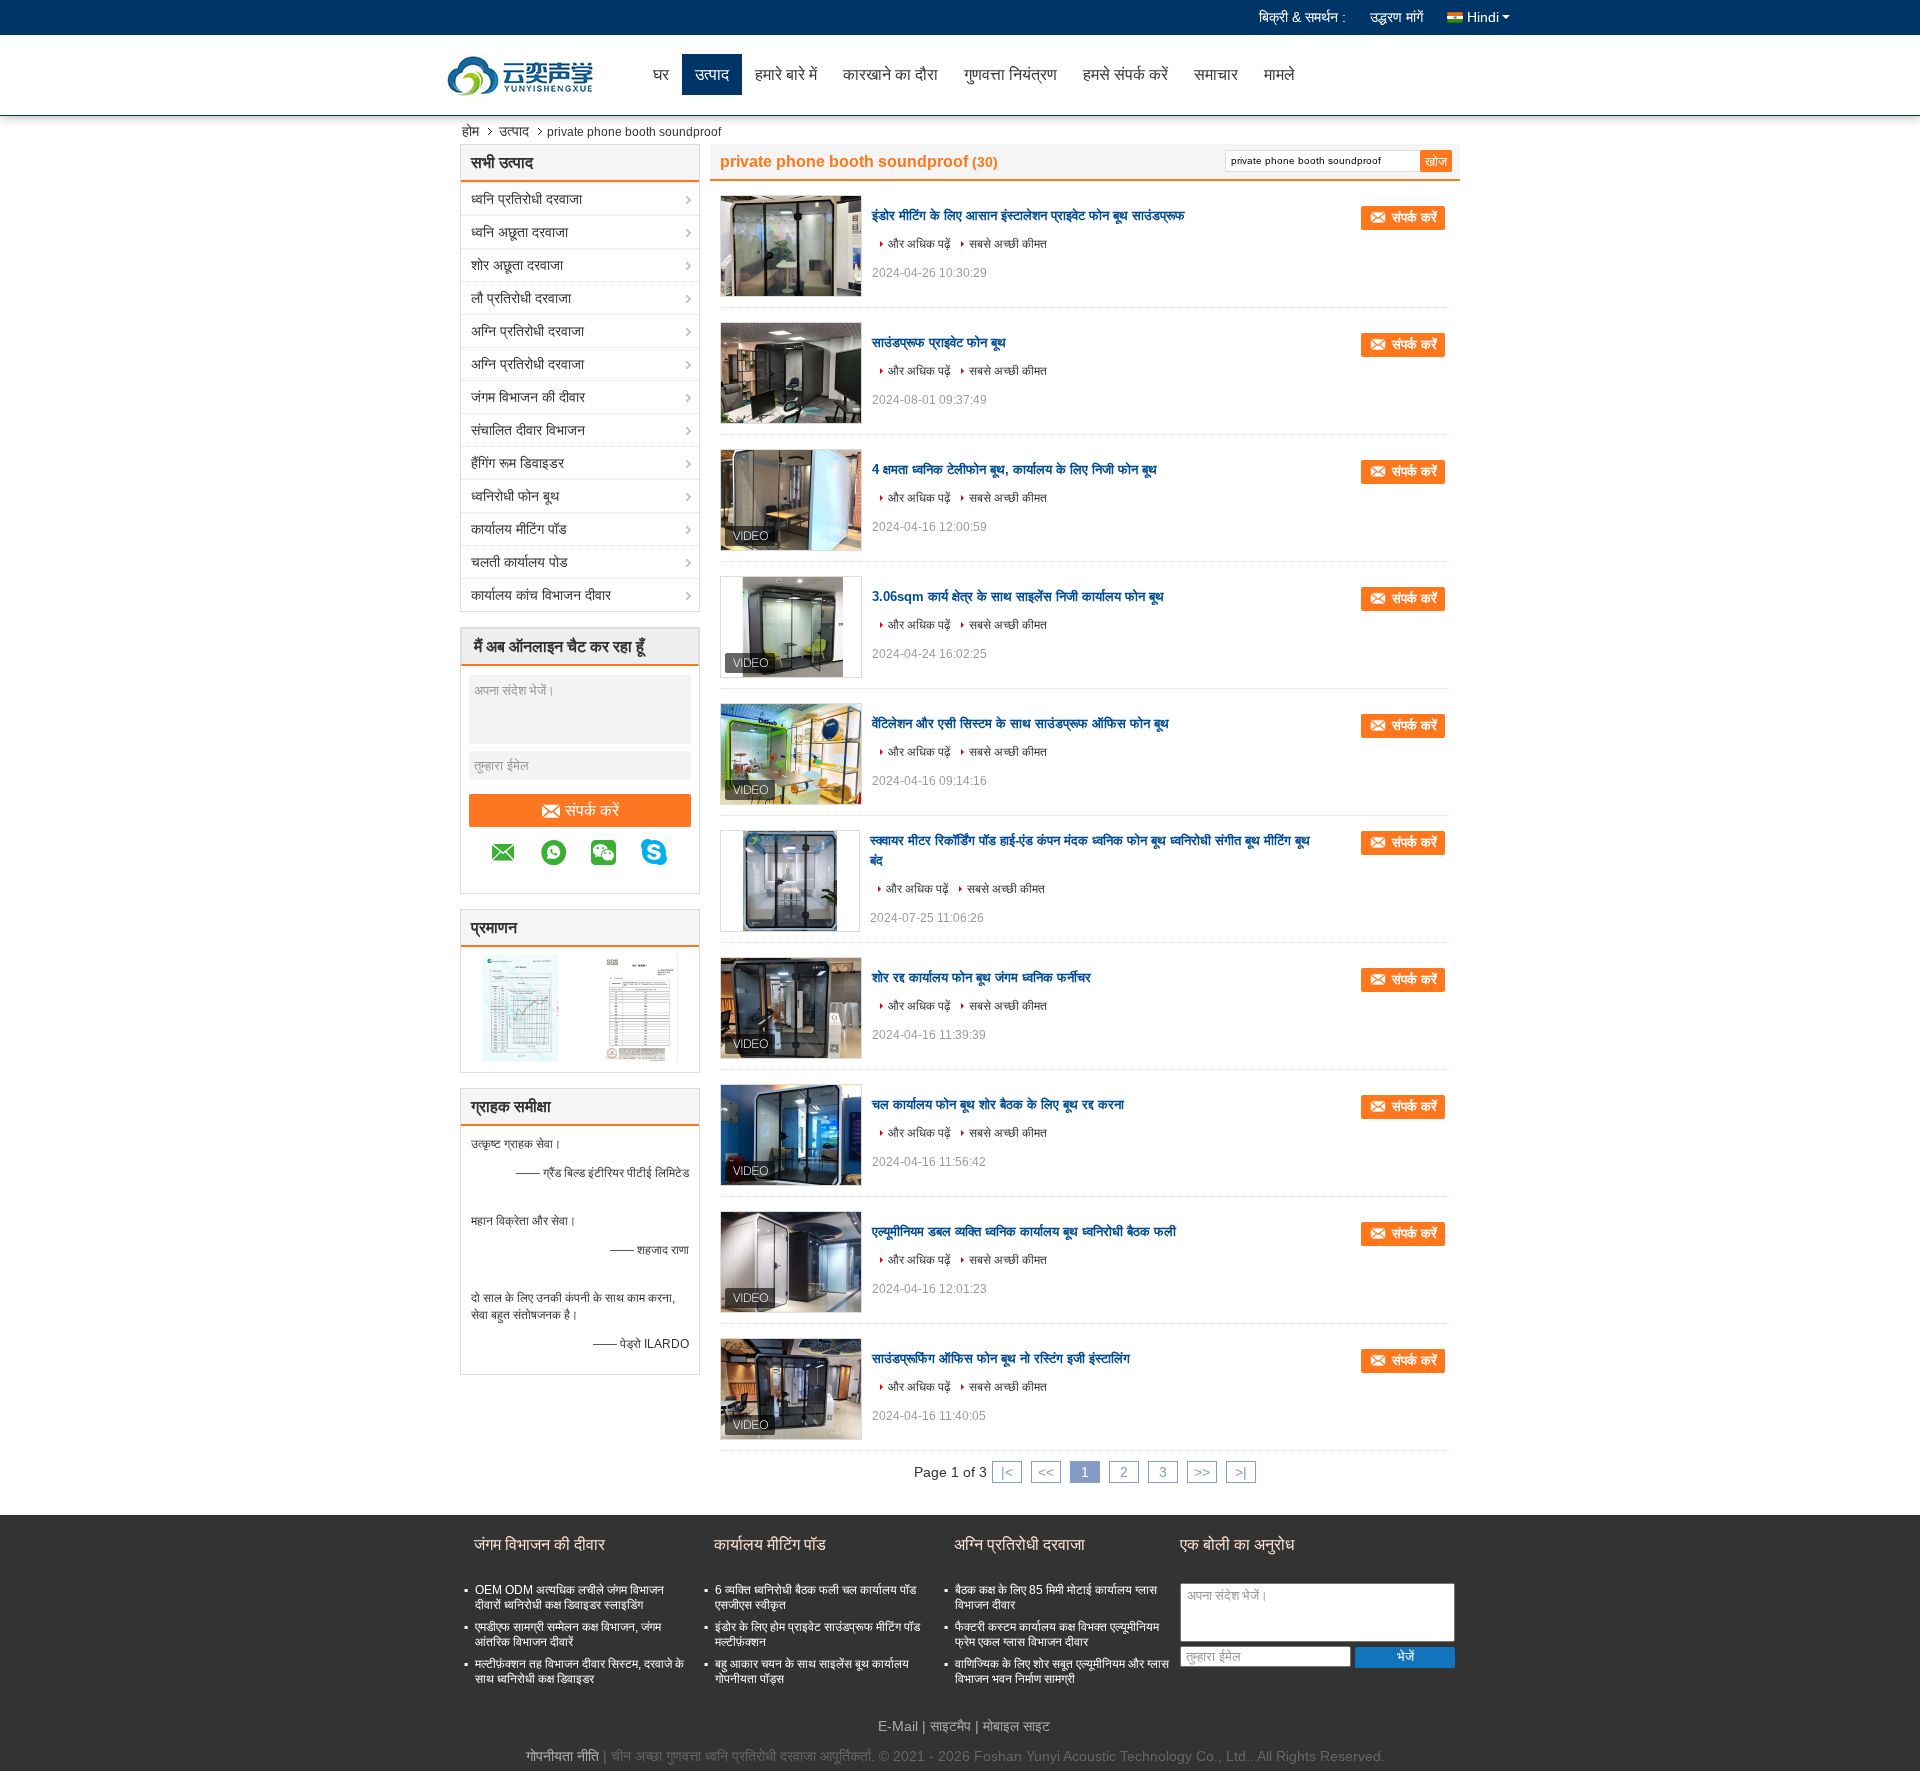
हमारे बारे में (786, 74)
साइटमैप (950, 1726)
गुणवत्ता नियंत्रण (1010, 74)
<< (1046, 1472)
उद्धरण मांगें (1396, 17)
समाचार (1216, 74)
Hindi (1483, 17)
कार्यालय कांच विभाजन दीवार (541, 595)
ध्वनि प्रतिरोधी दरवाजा (526, 199)
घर (661, 74)
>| (1241, 1472)
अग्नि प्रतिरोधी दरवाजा (527, 331)
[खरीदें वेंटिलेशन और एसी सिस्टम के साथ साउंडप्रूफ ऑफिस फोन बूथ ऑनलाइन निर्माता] (791, 754)
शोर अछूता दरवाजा (517, 265)
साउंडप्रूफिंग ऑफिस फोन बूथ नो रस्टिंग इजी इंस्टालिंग (1001, 1358)
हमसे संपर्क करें (1125, 74)
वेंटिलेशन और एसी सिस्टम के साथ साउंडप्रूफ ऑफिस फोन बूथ (1020, 723)
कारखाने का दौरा (890, 74)
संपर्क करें (592, 810)
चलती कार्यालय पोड (519, 562)
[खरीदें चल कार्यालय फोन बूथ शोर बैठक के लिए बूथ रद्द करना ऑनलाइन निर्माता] (791, 1135)
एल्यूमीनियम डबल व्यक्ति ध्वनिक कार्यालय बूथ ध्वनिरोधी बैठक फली (1024, 1231)
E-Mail (898, 1726)
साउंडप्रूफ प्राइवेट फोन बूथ (939, 342)
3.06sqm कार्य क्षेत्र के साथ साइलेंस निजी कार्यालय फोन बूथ (1018, 596)
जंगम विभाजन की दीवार (528, 397)
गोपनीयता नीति (562, 1756)
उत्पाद (712, 74)
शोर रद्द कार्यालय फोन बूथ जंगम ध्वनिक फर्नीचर (981, 977)
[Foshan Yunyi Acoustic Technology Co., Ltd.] (525, 75)
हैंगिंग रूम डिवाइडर (517, 463)
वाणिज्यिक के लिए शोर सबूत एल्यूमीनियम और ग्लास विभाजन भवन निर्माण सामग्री (1062, 1671)
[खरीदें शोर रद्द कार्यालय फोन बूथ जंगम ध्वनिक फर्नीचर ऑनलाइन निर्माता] (791, 1008)
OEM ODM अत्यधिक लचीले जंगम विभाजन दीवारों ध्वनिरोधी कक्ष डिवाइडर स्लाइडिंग (569, 1597)
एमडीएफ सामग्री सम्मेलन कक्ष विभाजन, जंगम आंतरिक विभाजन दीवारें (568, 1634)
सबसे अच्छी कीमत (1008, 244)
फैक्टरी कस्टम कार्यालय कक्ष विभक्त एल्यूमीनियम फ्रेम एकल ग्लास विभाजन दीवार (1057, 1634)
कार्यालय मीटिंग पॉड (519, 529)
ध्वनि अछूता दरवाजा (519, 232)
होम (470, 131)
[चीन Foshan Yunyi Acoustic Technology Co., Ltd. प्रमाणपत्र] (520, 1007)
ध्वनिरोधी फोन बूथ (515, 496)
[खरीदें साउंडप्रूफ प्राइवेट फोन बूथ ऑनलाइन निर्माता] (791, 373)
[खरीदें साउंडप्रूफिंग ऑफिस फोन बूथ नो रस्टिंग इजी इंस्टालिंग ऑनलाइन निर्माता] (791, 1389)
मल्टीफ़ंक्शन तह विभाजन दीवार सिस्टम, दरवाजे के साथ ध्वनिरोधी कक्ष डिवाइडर (579, 1671)
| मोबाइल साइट (1012, 1726)
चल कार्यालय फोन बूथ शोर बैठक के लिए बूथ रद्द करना (998, 1104)
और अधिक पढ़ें (919, 244)
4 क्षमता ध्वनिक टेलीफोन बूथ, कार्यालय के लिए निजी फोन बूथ (1014, 469)
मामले (1279, 74)
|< (1007, 1472)
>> (1202, 1472)
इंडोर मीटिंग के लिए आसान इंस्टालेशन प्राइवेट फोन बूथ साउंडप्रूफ (1028, 215)
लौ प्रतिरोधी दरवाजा (521, 298)
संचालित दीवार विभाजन (528, 430)
